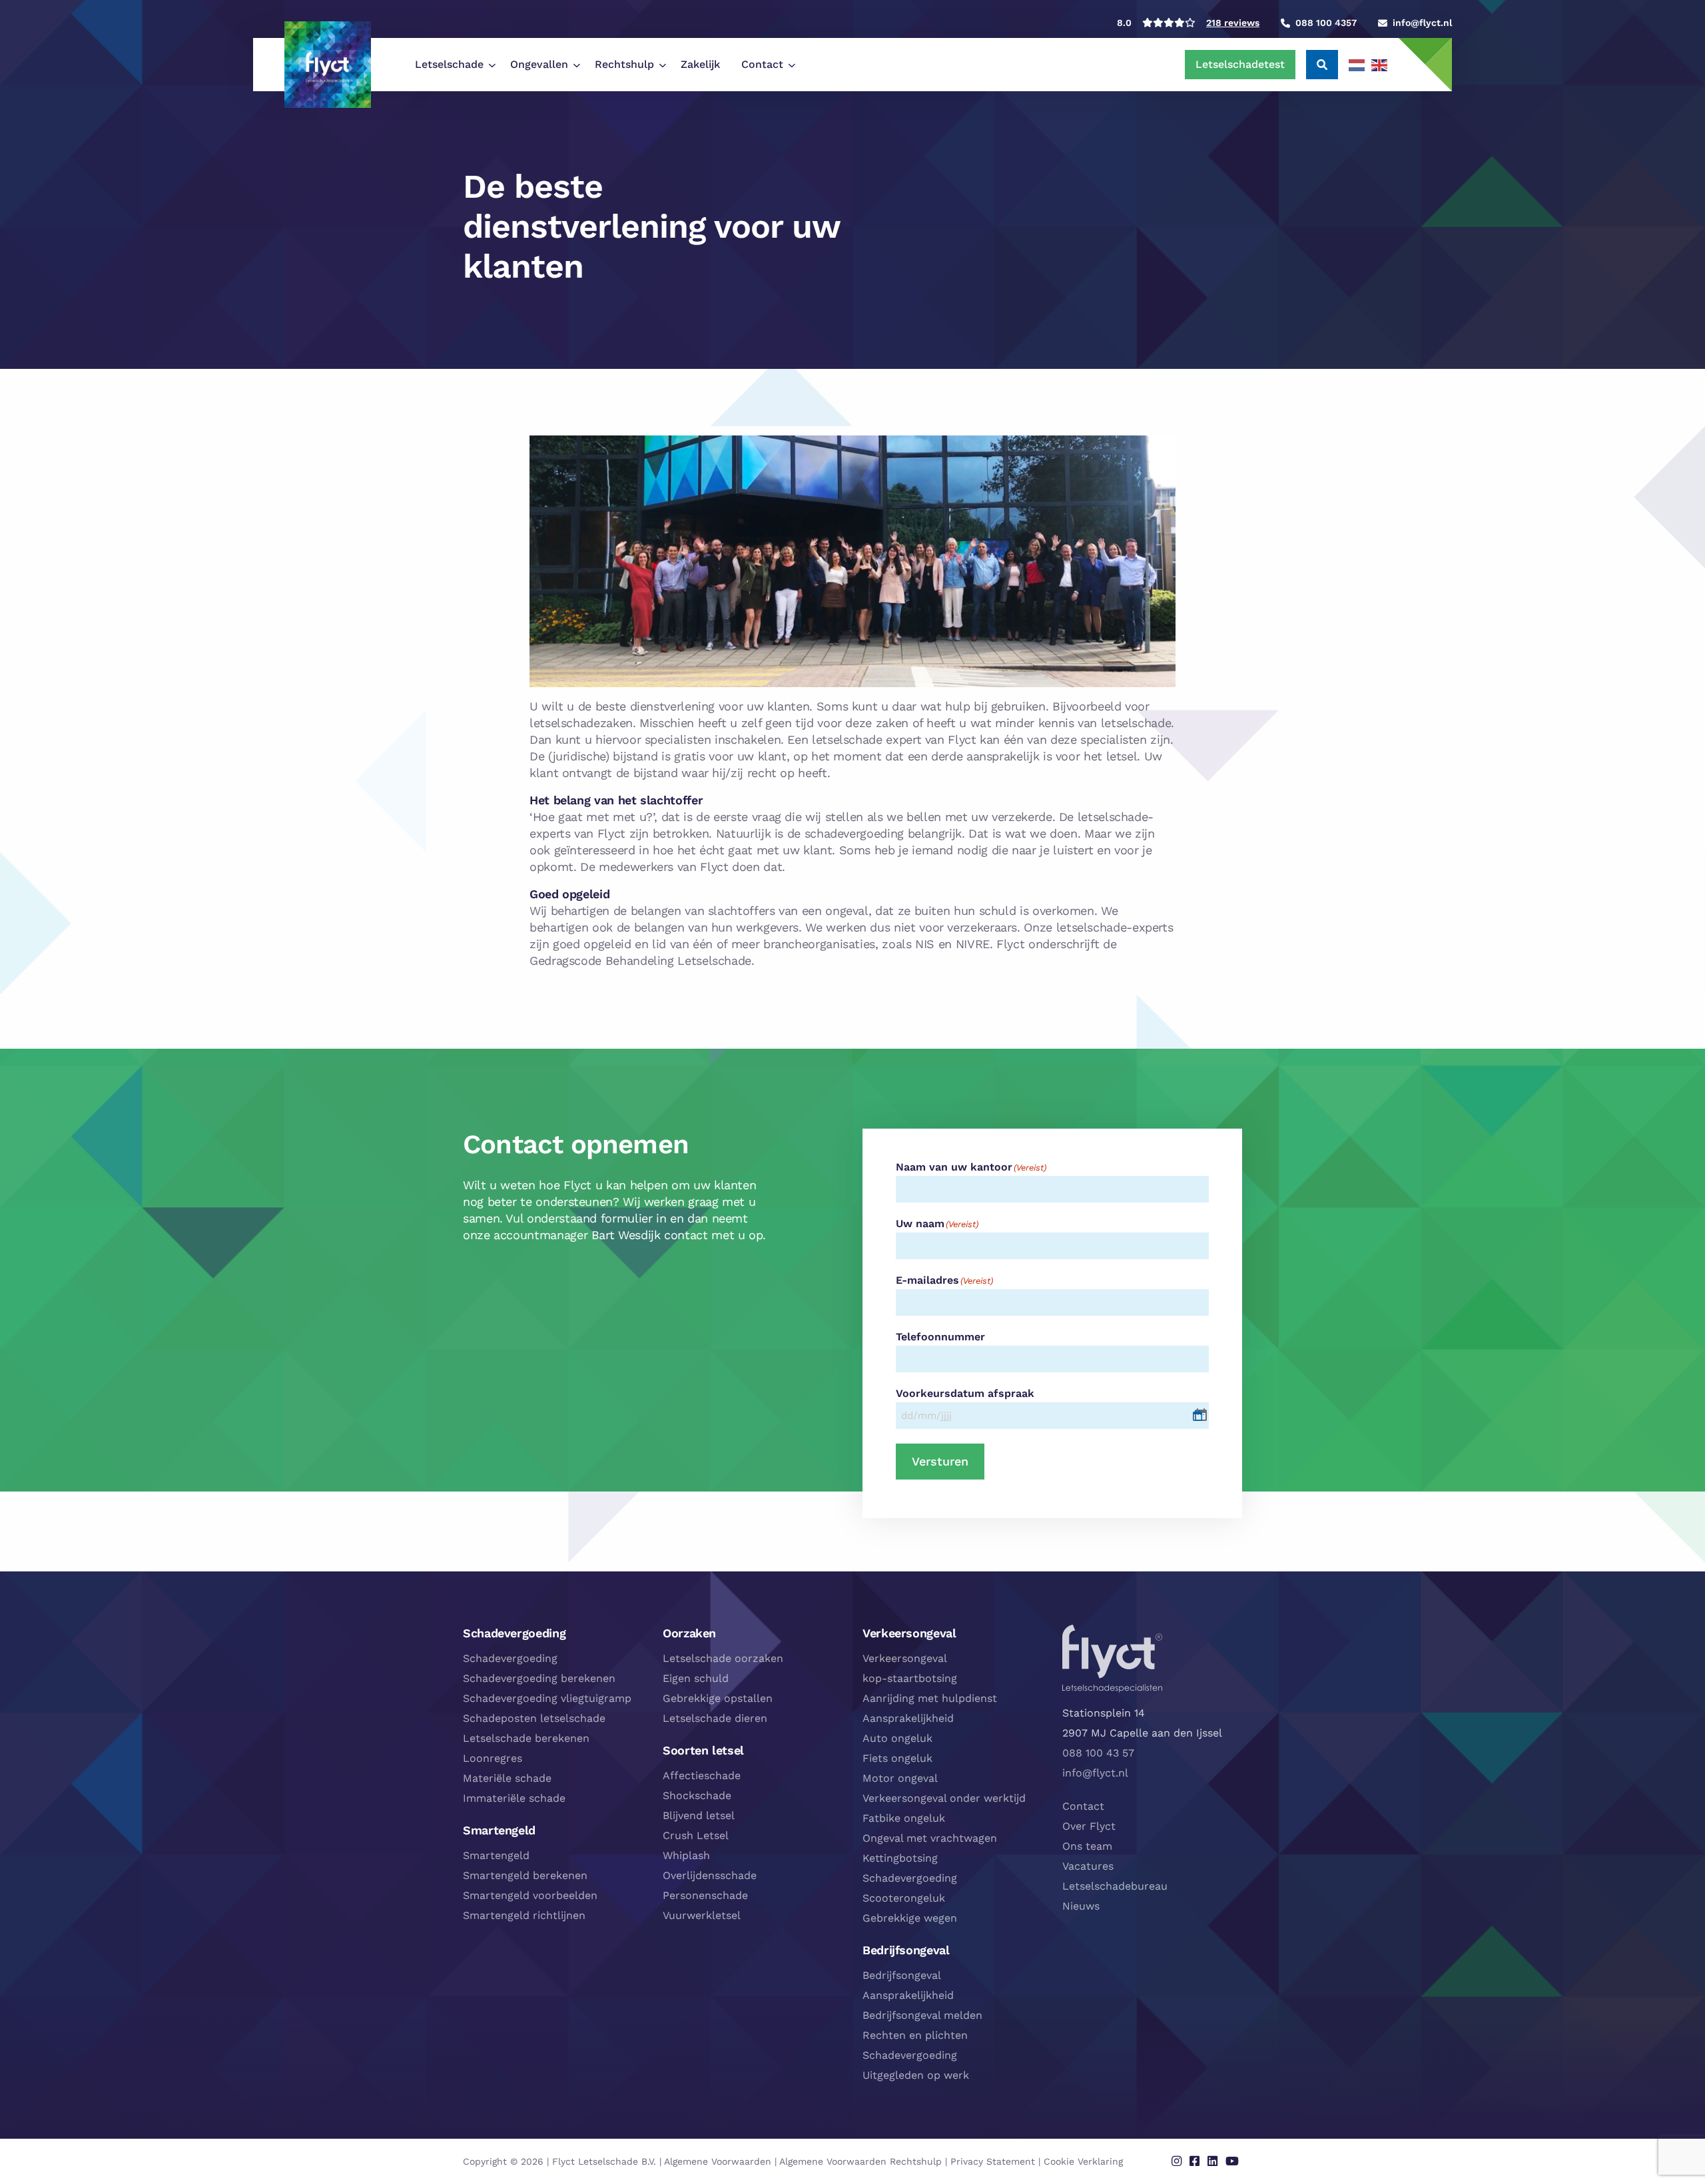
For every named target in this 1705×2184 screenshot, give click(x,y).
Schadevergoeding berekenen (539, 1678)
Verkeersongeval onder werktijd (944, 1798)
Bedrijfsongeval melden (922, 2015)
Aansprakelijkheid (908, 1718)
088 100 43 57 (1098, 1753)
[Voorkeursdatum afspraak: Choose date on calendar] (1201, 1415)
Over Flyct (1089, 1826)
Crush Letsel (696, 1835)
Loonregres (493, 1758)
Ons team (1087, 1846)
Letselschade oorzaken (723, 1658)
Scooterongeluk (904, 1898)
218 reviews (1233, 23)
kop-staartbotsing (910, 1678)
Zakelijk (700, 64)
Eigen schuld (696, 1678)
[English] (1380, 65)
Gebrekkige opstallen (718, 1698)
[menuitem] (452, 65)
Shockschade (697, 1795)
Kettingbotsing (900, 1858)
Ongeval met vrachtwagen (930, 1838)
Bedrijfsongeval (902, 1975)
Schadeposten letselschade (534, 1718)
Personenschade (705, 1895)
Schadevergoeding (510, 1658)
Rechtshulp (624, 64)
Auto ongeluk (897, 1738)
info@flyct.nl (1095, 1773)
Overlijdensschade (710, 1875)
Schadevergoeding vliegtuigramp (547, 1698)
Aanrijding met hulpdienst (930, 1698)
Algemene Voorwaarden (718, 2161)
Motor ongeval (900, 1778)
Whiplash (686, 1855)
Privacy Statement (993, 2161)
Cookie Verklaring (1083, 2161)
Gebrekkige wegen (910, 1918)
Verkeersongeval (905, 1658)
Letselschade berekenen (526, 1738)
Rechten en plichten (915, 2035)
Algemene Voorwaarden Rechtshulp (860, 2161)
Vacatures (1088, 1866)
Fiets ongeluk (897, 1758)
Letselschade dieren (715, 1718)
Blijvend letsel (699, 1815)
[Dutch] (1357, 65)
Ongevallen (539, 64)
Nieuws (1081, 1906)
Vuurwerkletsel (702, 1915)
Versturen (940, 1461)
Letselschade (449, 64)
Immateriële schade (514, 1798)
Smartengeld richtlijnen (524, 1915)
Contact (762, 64)
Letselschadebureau (1115, 1886)
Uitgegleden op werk (916, 2075)
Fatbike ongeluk (904, 1818)
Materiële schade (507, 1778)
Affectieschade (702, 1775)
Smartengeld (496, 1855)
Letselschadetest (1240, 64)
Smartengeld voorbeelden (530, 1895)
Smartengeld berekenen (525, 1875)
